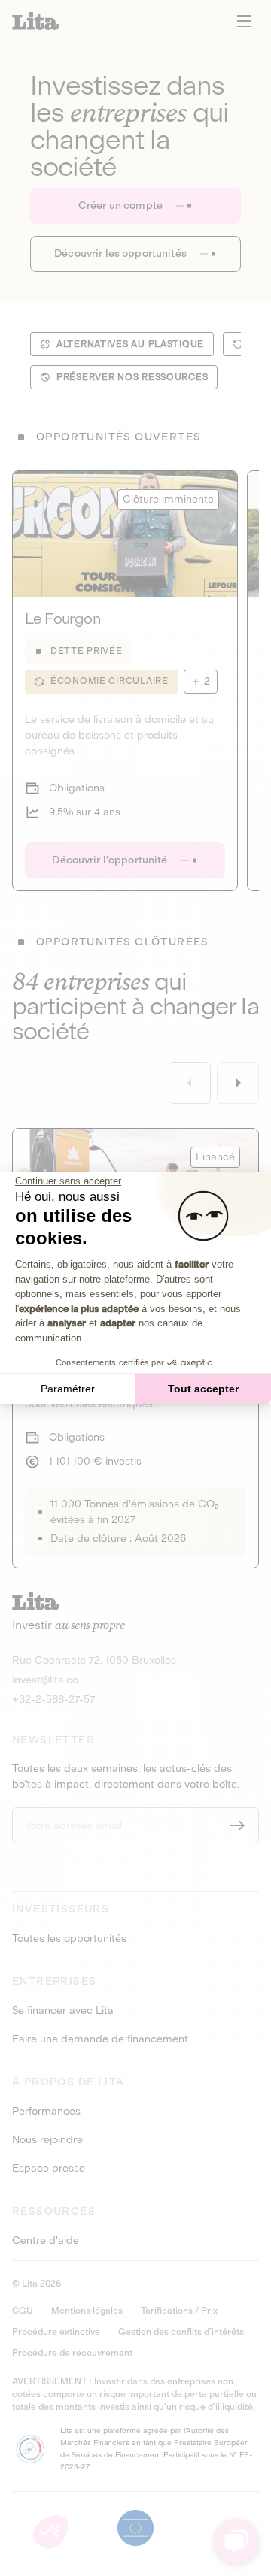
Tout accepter (203, 1389)
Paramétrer (68, 1389)
